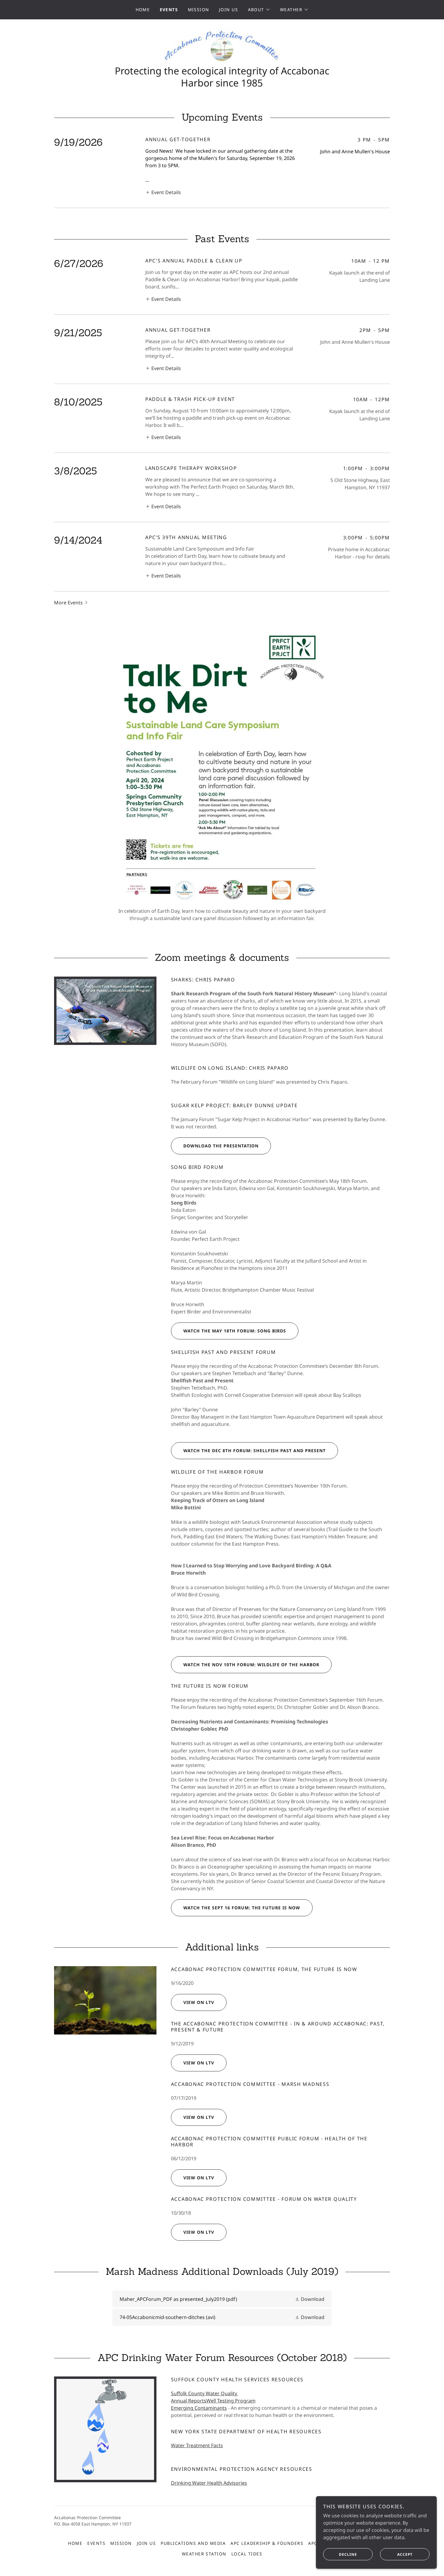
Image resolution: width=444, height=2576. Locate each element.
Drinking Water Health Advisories (209, 2483)
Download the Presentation (221, 1146)
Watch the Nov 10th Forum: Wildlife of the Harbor (251, 1665)
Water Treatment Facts (197, 2445)
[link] (222, 45)
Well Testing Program (231, 2401)
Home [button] (75, 2543)
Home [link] (143, 10)
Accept (405, 2554)
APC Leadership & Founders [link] (267, 2543)
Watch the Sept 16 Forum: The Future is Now (242, 1908)
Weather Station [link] (204, 2554)
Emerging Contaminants (199, 2408)
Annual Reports (189, 2401)
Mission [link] (199, 10)
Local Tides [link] (247, 2554)
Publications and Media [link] (193, 2543)
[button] (259, 10)
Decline (348, 2554)
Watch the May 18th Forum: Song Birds (235, 1331)
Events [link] (169, 10)
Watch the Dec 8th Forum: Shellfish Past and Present (254, 1451)
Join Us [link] (229, 10)
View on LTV (199, 2002)
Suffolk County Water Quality (205, 2393)
